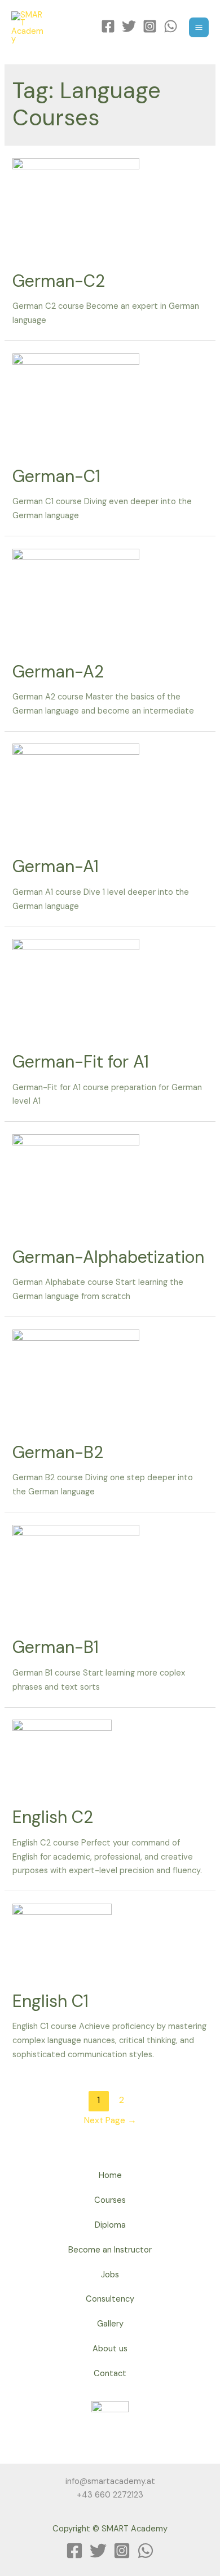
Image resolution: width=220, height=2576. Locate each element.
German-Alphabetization (108, 1257)
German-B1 (56, 1647)
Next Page (110, 2120)
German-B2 (58, 1452)
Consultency (110, 2299)
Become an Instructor (110, 2250)
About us (110, 2349)
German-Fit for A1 (81, 1062)
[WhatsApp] (171, 26)
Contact (110, 2374)
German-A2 (58, 672)
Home (110, 2175)
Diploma (110, 2225)
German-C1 (56, 476)
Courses (110, 2200)
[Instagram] (150, 26)
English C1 (50, 2001)
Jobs (110, 2275)
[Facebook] (108, 26)
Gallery (110, 2324)
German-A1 (56, 866)
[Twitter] (129, 26)
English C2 (53, 1817)
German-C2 (59, 281)
